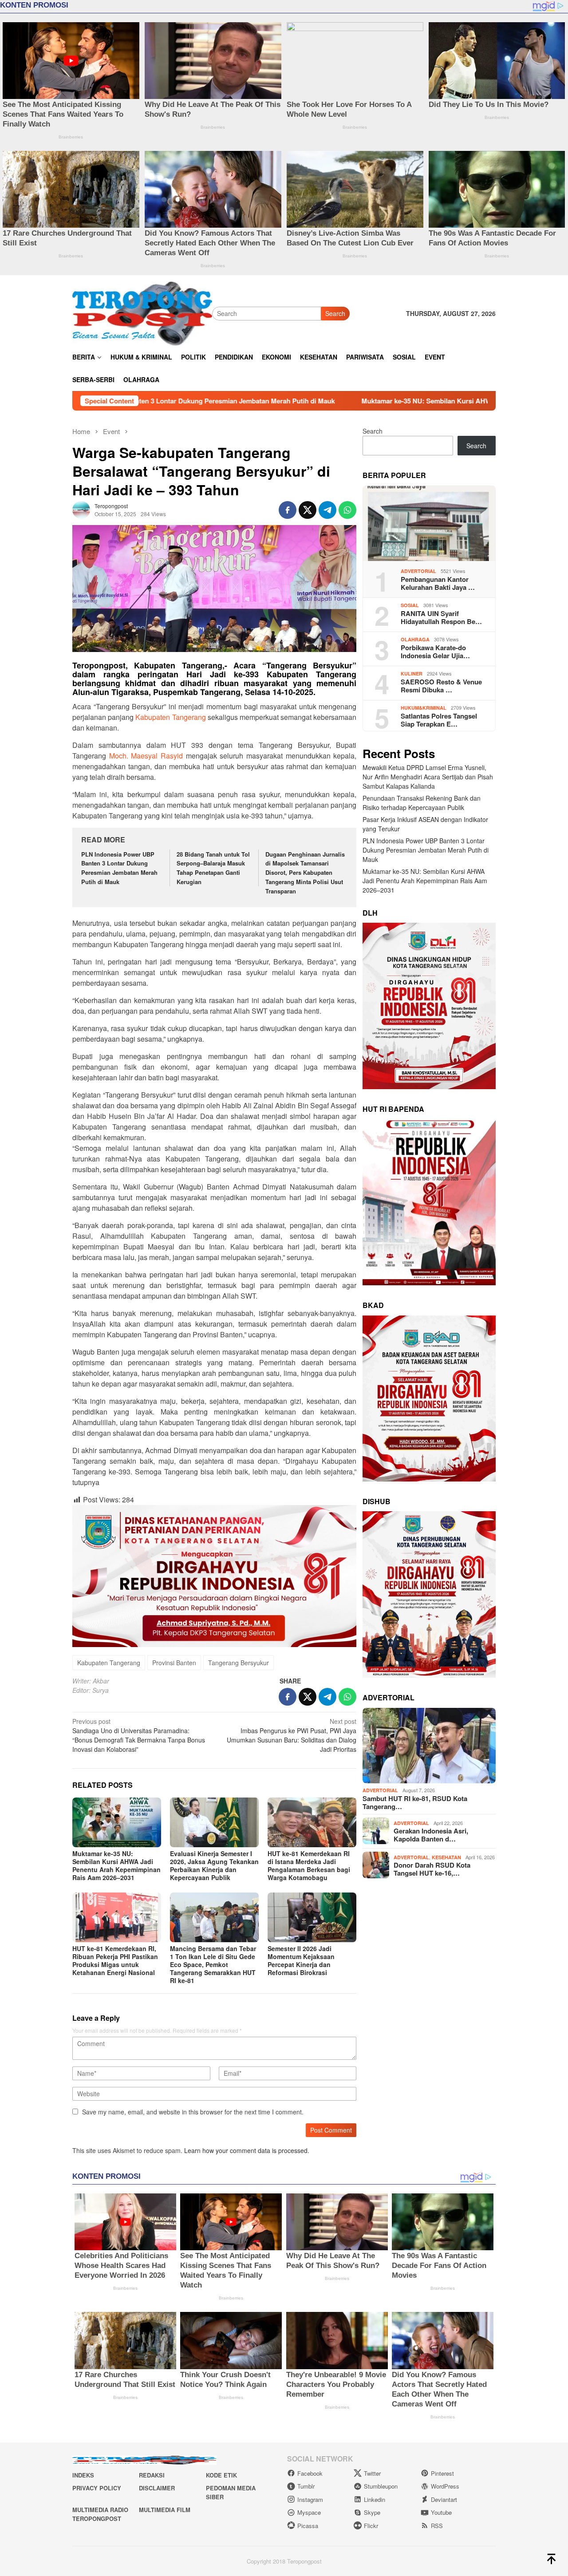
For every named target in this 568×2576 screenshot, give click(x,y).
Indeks (83, 2475)
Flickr (371, 2526)
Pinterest (442, 2473)
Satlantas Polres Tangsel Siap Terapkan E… (439, 720)
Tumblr (306, 2486)
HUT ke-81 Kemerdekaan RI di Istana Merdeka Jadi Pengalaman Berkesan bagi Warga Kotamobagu (309, 1865)
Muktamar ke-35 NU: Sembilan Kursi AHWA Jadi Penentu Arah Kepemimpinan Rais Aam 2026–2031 (359, 401)
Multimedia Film (165, 2510)
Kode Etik (221, 2475)
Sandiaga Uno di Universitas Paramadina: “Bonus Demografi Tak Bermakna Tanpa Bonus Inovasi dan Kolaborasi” (139, 1735)
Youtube (441, 2512)
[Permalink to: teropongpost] (81, 509)
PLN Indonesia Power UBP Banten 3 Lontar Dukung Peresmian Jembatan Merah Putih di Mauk (119, 868)
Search (335, 313)
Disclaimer (157, 2488)
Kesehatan (446, 1857)
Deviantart (444, 2499)
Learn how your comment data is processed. (247, 2150)
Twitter (372, 2473)
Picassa (308, 2526)
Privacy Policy (97, 2488)
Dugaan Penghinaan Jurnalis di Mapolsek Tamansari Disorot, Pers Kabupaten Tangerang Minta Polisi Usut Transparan (305, 873)
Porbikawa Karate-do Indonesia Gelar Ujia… (435, 652)
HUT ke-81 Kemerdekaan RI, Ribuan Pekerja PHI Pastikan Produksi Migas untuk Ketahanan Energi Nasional (115, 1960)
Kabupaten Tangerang (170, 717)
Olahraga (415, 639)
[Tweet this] (308, 510)
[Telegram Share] (327, 510)
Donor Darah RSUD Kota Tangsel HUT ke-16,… (432, 1869)
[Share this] (288, 510)
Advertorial (418, 571)
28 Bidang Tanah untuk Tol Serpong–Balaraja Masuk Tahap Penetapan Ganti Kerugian (213, 868)
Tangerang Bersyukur (239, 1663)
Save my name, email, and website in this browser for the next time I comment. (193, 2112)
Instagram (310, 2499)
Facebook (310, 2473)
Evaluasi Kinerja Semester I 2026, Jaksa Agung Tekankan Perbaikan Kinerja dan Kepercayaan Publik (214, 1865)
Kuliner (412, 674)
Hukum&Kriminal (424, 708)
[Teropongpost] (142, 312)
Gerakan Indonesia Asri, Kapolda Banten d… (431, 1835)
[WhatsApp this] (347, 510)
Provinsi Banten (174, 1663)
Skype (372, 2512)
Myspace (309, 2512)
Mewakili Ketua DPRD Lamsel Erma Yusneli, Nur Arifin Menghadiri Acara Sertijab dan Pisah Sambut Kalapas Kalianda (428, 777)
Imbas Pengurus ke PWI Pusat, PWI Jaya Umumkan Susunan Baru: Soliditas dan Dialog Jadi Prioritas (292, 1735)
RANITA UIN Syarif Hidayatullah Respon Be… (441, 617)
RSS (437, 2526)
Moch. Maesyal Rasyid (146, 756)
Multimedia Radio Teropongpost (100, 2514)
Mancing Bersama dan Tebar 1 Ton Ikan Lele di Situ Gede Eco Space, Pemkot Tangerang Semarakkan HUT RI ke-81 (213, 1964)
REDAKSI (152, 2475)
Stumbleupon (381, 2486)
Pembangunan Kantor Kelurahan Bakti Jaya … (438, 583)
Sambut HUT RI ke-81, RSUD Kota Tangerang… (415, 1802)
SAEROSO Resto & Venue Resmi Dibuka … (441, 686)
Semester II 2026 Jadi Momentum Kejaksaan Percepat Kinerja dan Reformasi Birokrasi (301, 1960)
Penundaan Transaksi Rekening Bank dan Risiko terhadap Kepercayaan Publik (422, 803)
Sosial (410, 605)
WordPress (445, 2486)
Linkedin (375, 2499)
